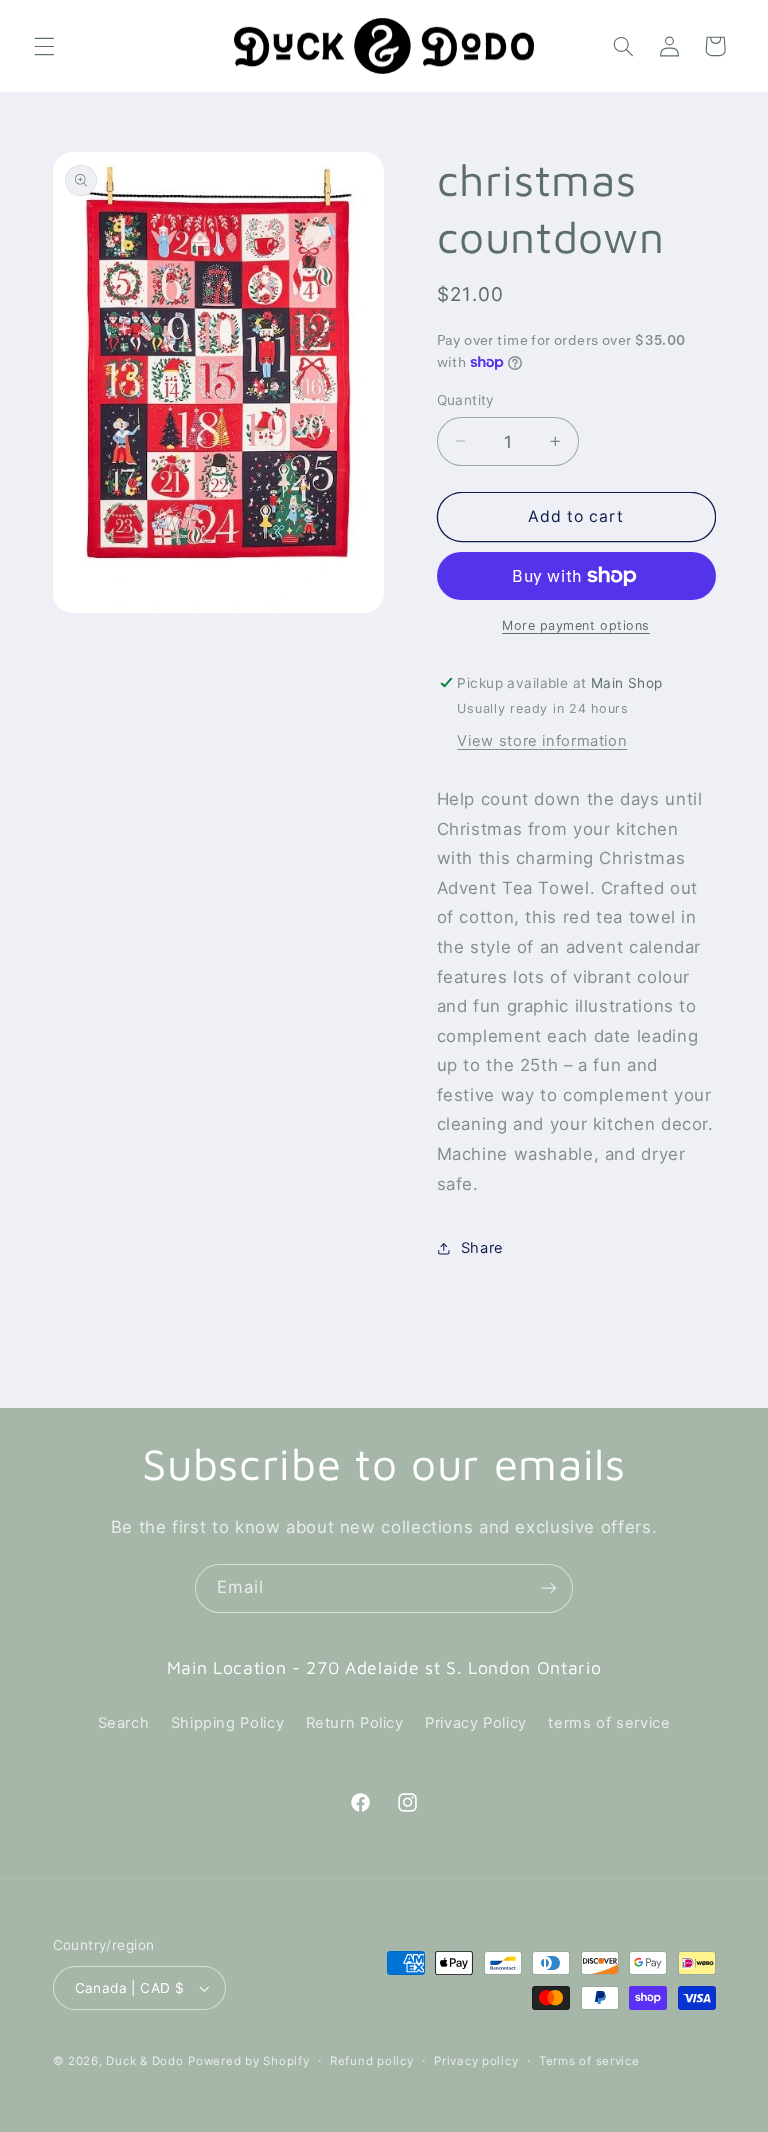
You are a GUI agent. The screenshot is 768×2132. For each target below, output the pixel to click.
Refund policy (372, 2061)
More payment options (576, 625)
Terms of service (589, 2061)
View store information (542, 741)
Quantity (466, 400)
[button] (44, 46)
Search (124, 1723)
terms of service (609, 1723)
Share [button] (482, 1248)
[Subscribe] (549, 1588)
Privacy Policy (476, 1723)
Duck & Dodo (144, 2061)
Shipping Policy (227, 1723)
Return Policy (355, 1723)
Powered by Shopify (248, 2061)
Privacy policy (476, 2061)
